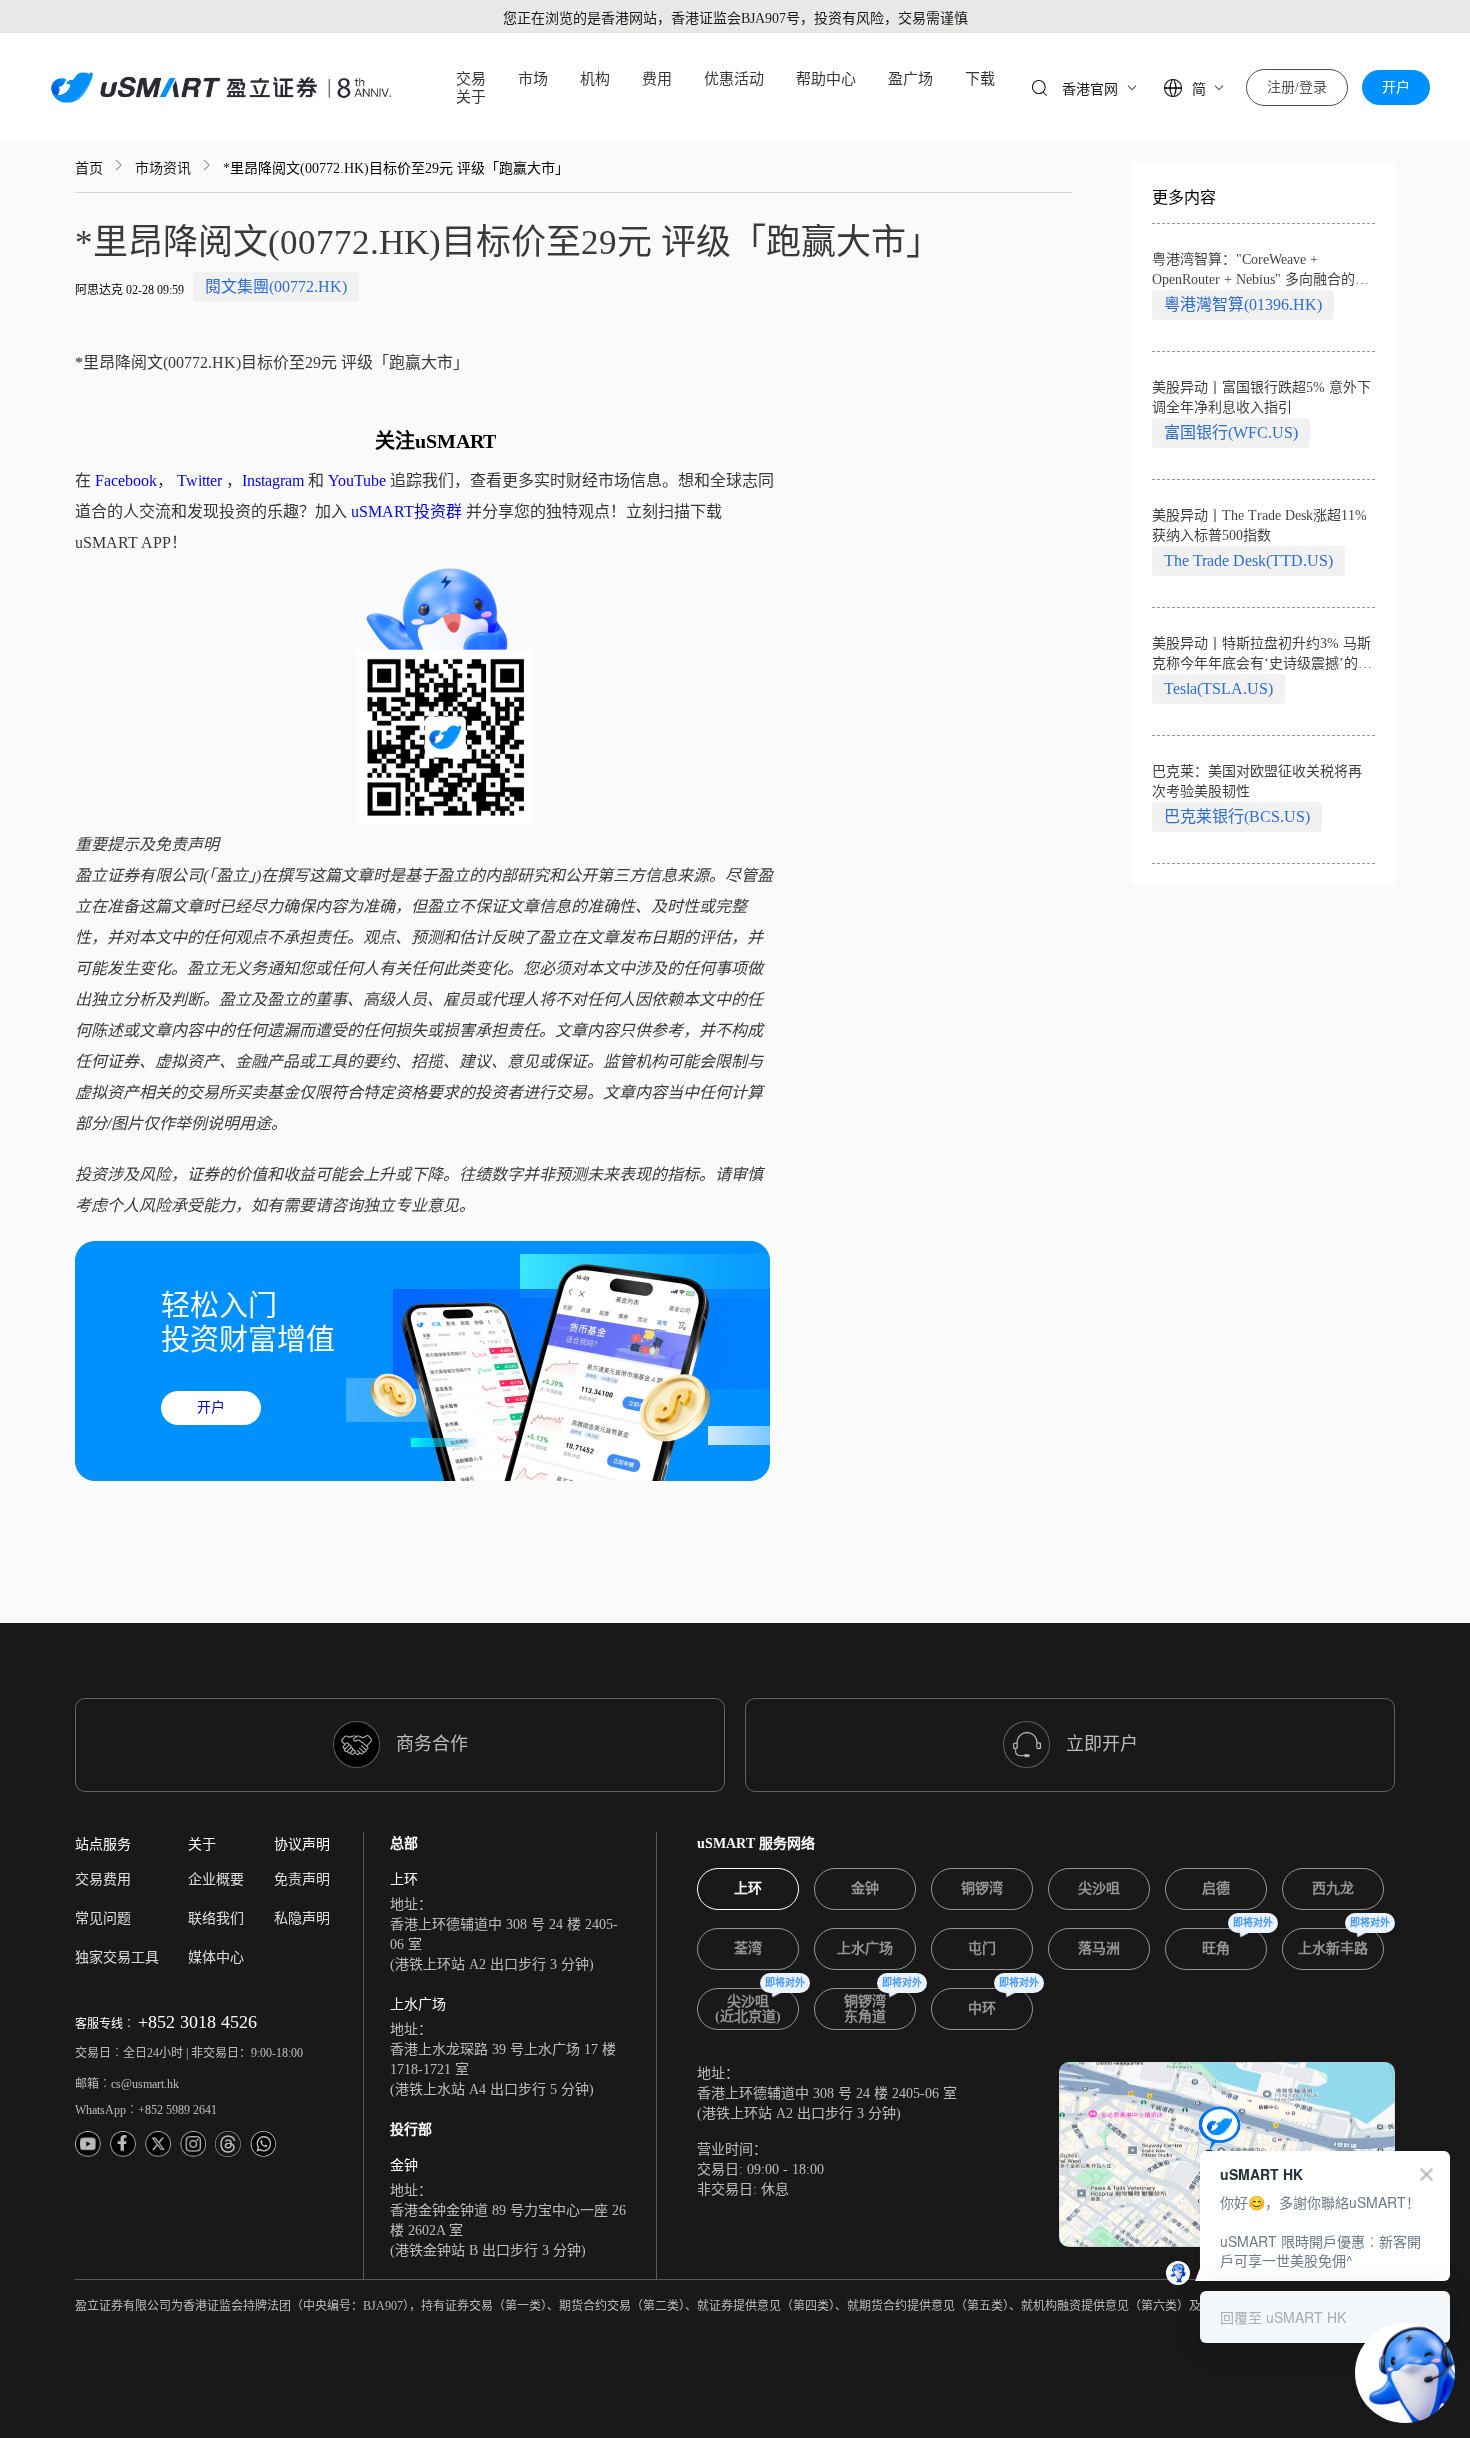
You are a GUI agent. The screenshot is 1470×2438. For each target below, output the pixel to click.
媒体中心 (216, 1957)
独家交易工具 (117, 1957)
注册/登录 (1297, 87)
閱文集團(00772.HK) (276, 286)
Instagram (273, 480)
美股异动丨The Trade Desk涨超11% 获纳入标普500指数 (1259, 525)
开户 (1396, 87)
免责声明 (302, 1879)
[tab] (748, 1889)
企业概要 (216, 1879)
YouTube (357, 480)
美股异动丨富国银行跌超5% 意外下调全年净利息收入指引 (1261, 397)
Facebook (126, 480)
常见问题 (103, 1918)
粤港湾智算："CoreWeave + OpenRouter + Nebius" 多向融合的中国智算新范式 (1260, 271)
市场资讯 (163, 168)
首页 (89, 168)
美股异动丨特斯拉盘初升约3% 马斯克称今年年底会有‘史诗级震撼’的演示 (1262, 655)
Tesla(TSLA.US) (1218, 688)
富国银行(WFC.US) (1231, 432)
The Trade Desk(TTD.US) (1248, 560)
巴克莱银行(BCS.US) (1237, 816)
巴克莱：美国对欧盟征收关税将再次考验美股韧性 (1257, 781)
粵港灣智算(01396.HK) (1243, 304)
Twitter (199, 480)
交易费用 (103, 1879)
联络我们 (216, 1918)
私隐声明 (302, 1918)
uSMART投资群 (406, 511)
